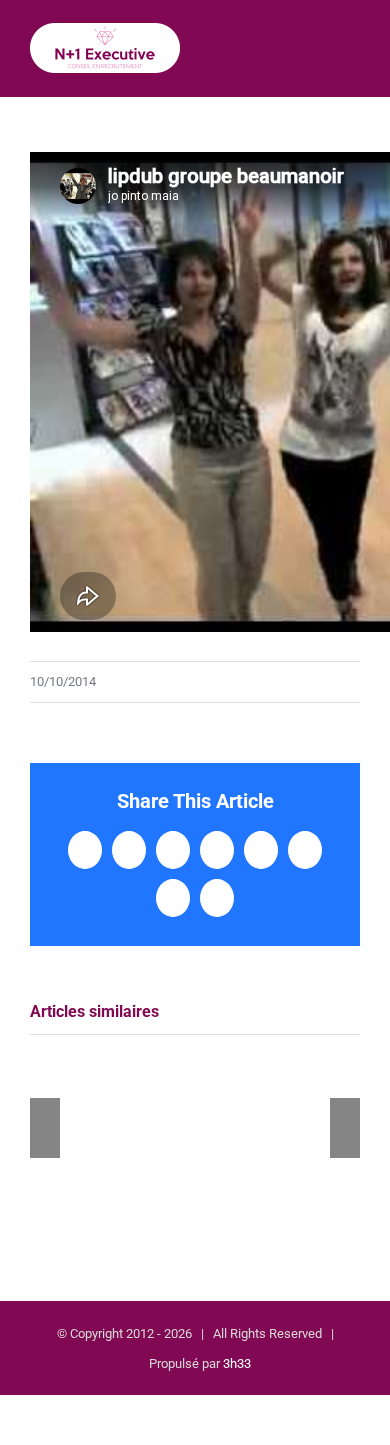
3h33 (237, 1363)
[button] (45, 1128)
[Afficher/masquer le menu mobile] (352, 53)
